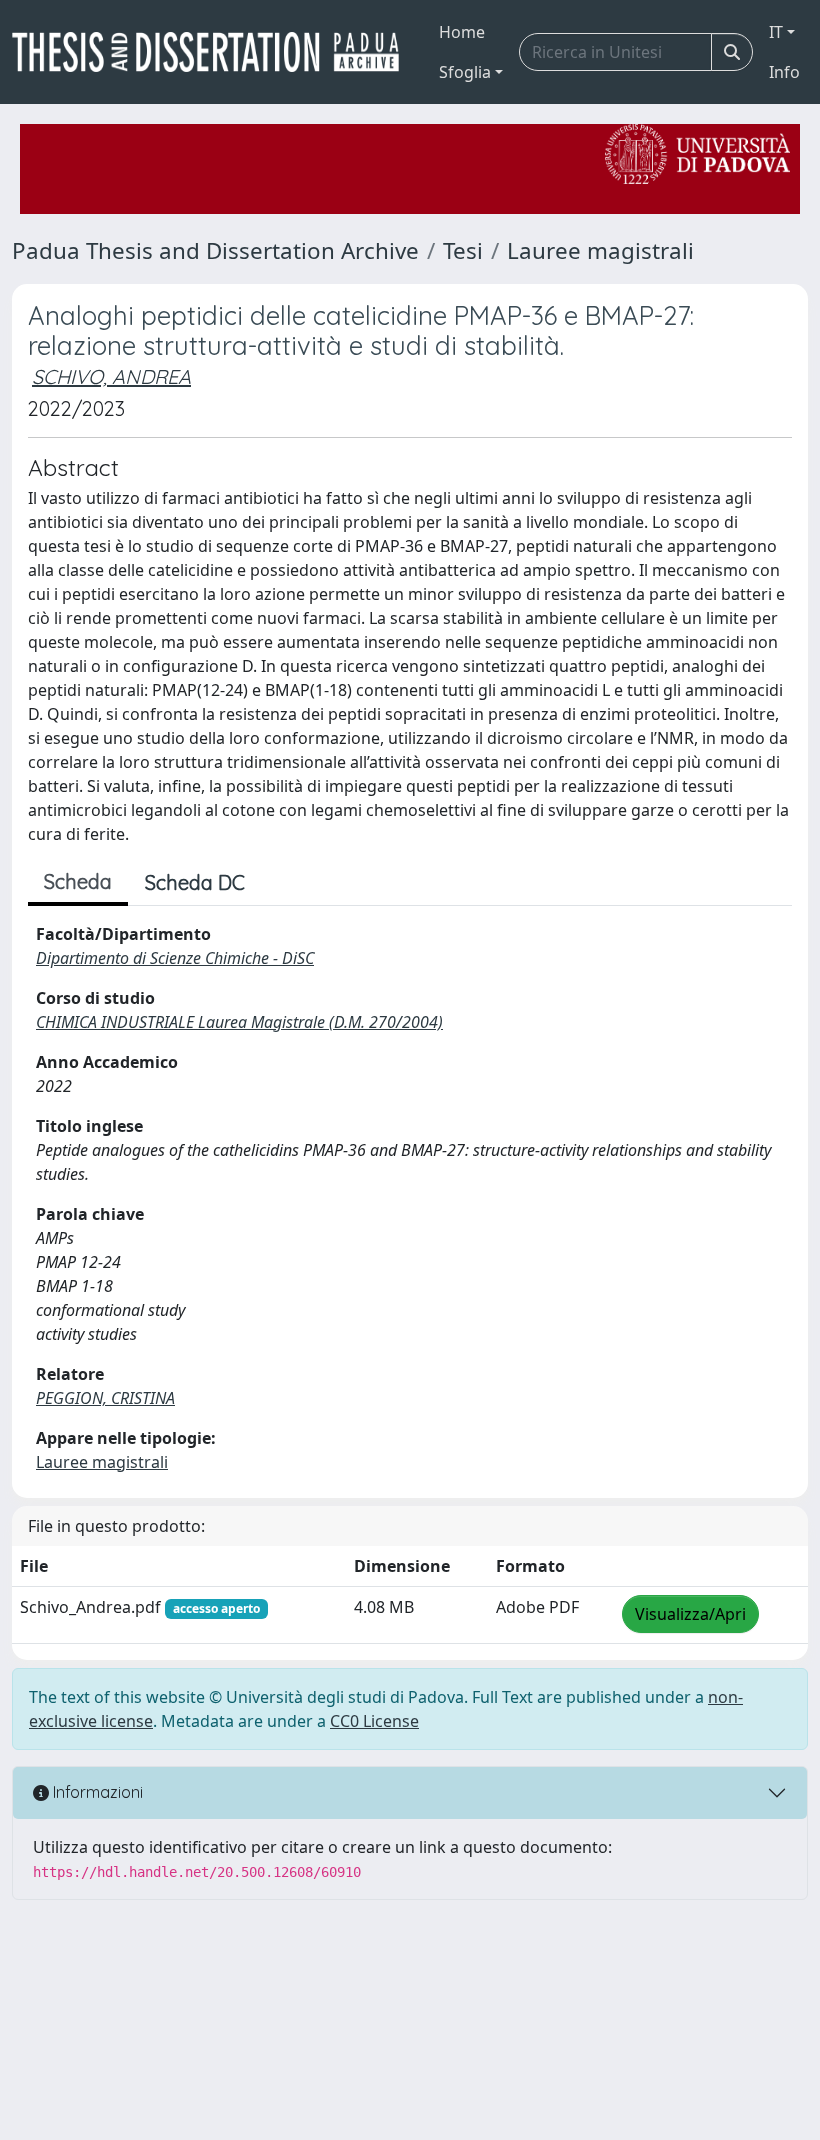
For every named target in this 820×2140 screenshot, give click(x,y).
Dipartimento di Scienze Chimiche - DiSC (175, 958)
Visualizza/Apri (690, 1614)
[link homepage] (213, 52)
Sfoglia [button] (465, 72)
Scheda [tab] (78, 881)
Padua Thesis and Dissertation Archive (215, 250)
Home (462, 32)
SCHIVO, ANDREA (111, 376)
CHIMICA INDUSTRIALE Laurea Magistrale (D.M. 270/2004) (239, 1022)
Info (784, 72)
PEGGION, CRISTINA (105, 1398)
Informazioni (96, 1792)
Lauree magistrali (600, 250)
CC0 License (374, 1721)
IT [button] (776, 32)
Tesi (463, 250)
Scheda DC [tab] (195, 882)
